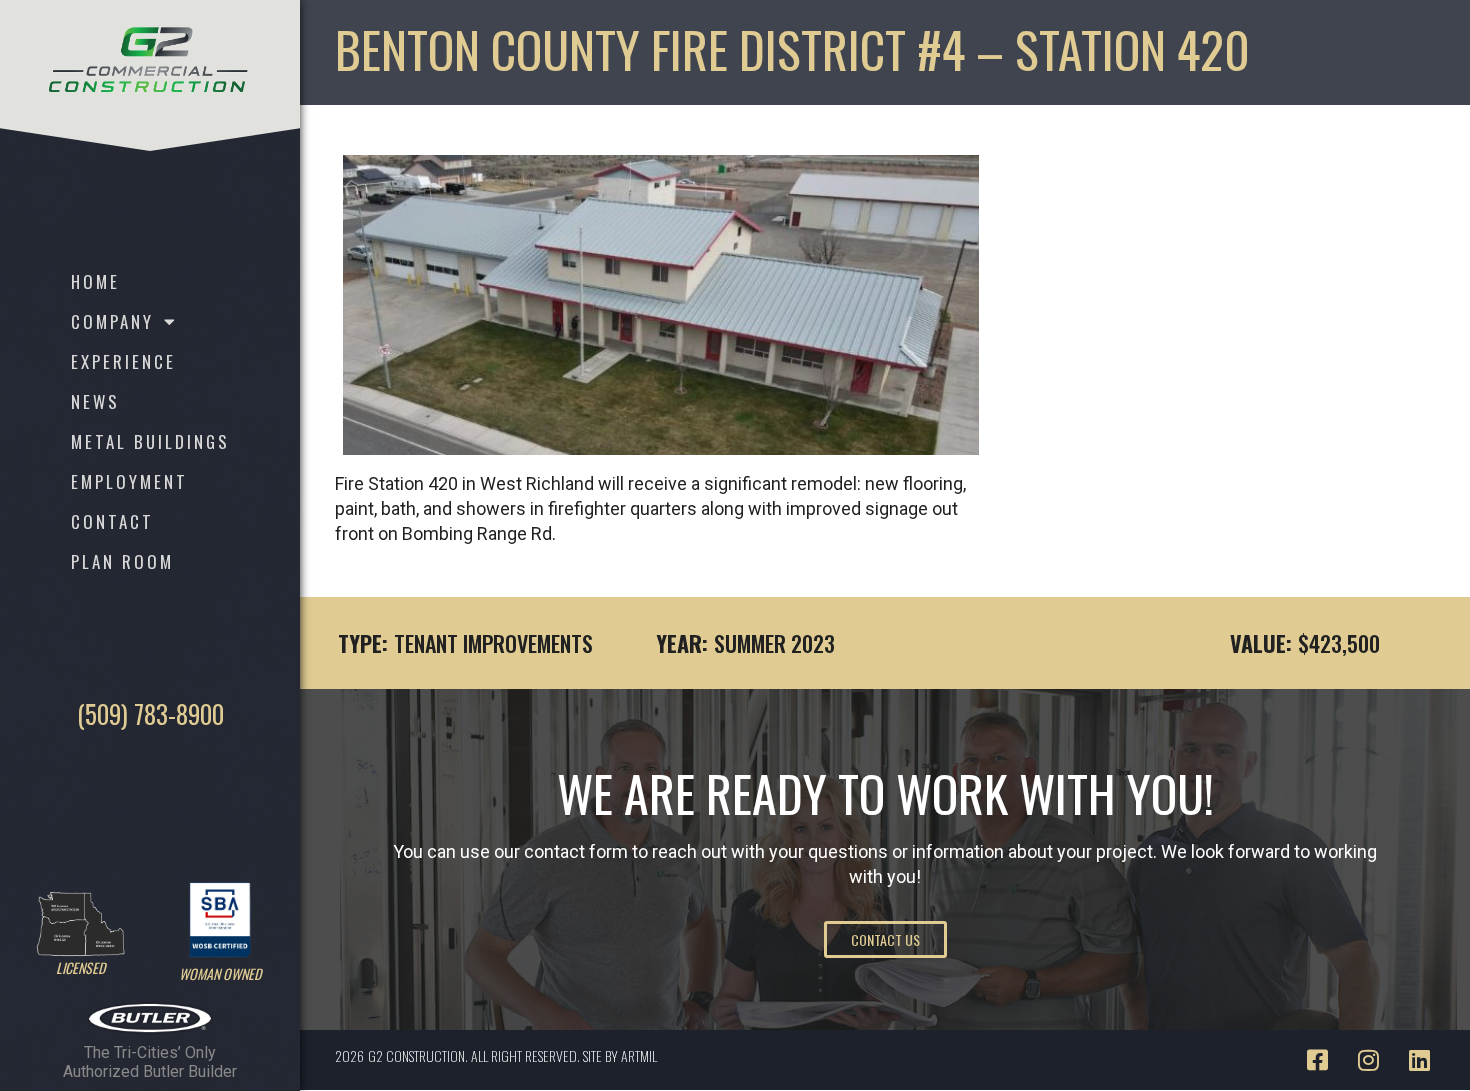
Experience (123, 361)
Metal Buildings (150, 441)
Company (112, 321)
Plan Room (122, 561)
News (95, 401)
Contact (112, 521)
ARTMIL (639, 1055)
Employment (129, 481)
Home (95, 281)
